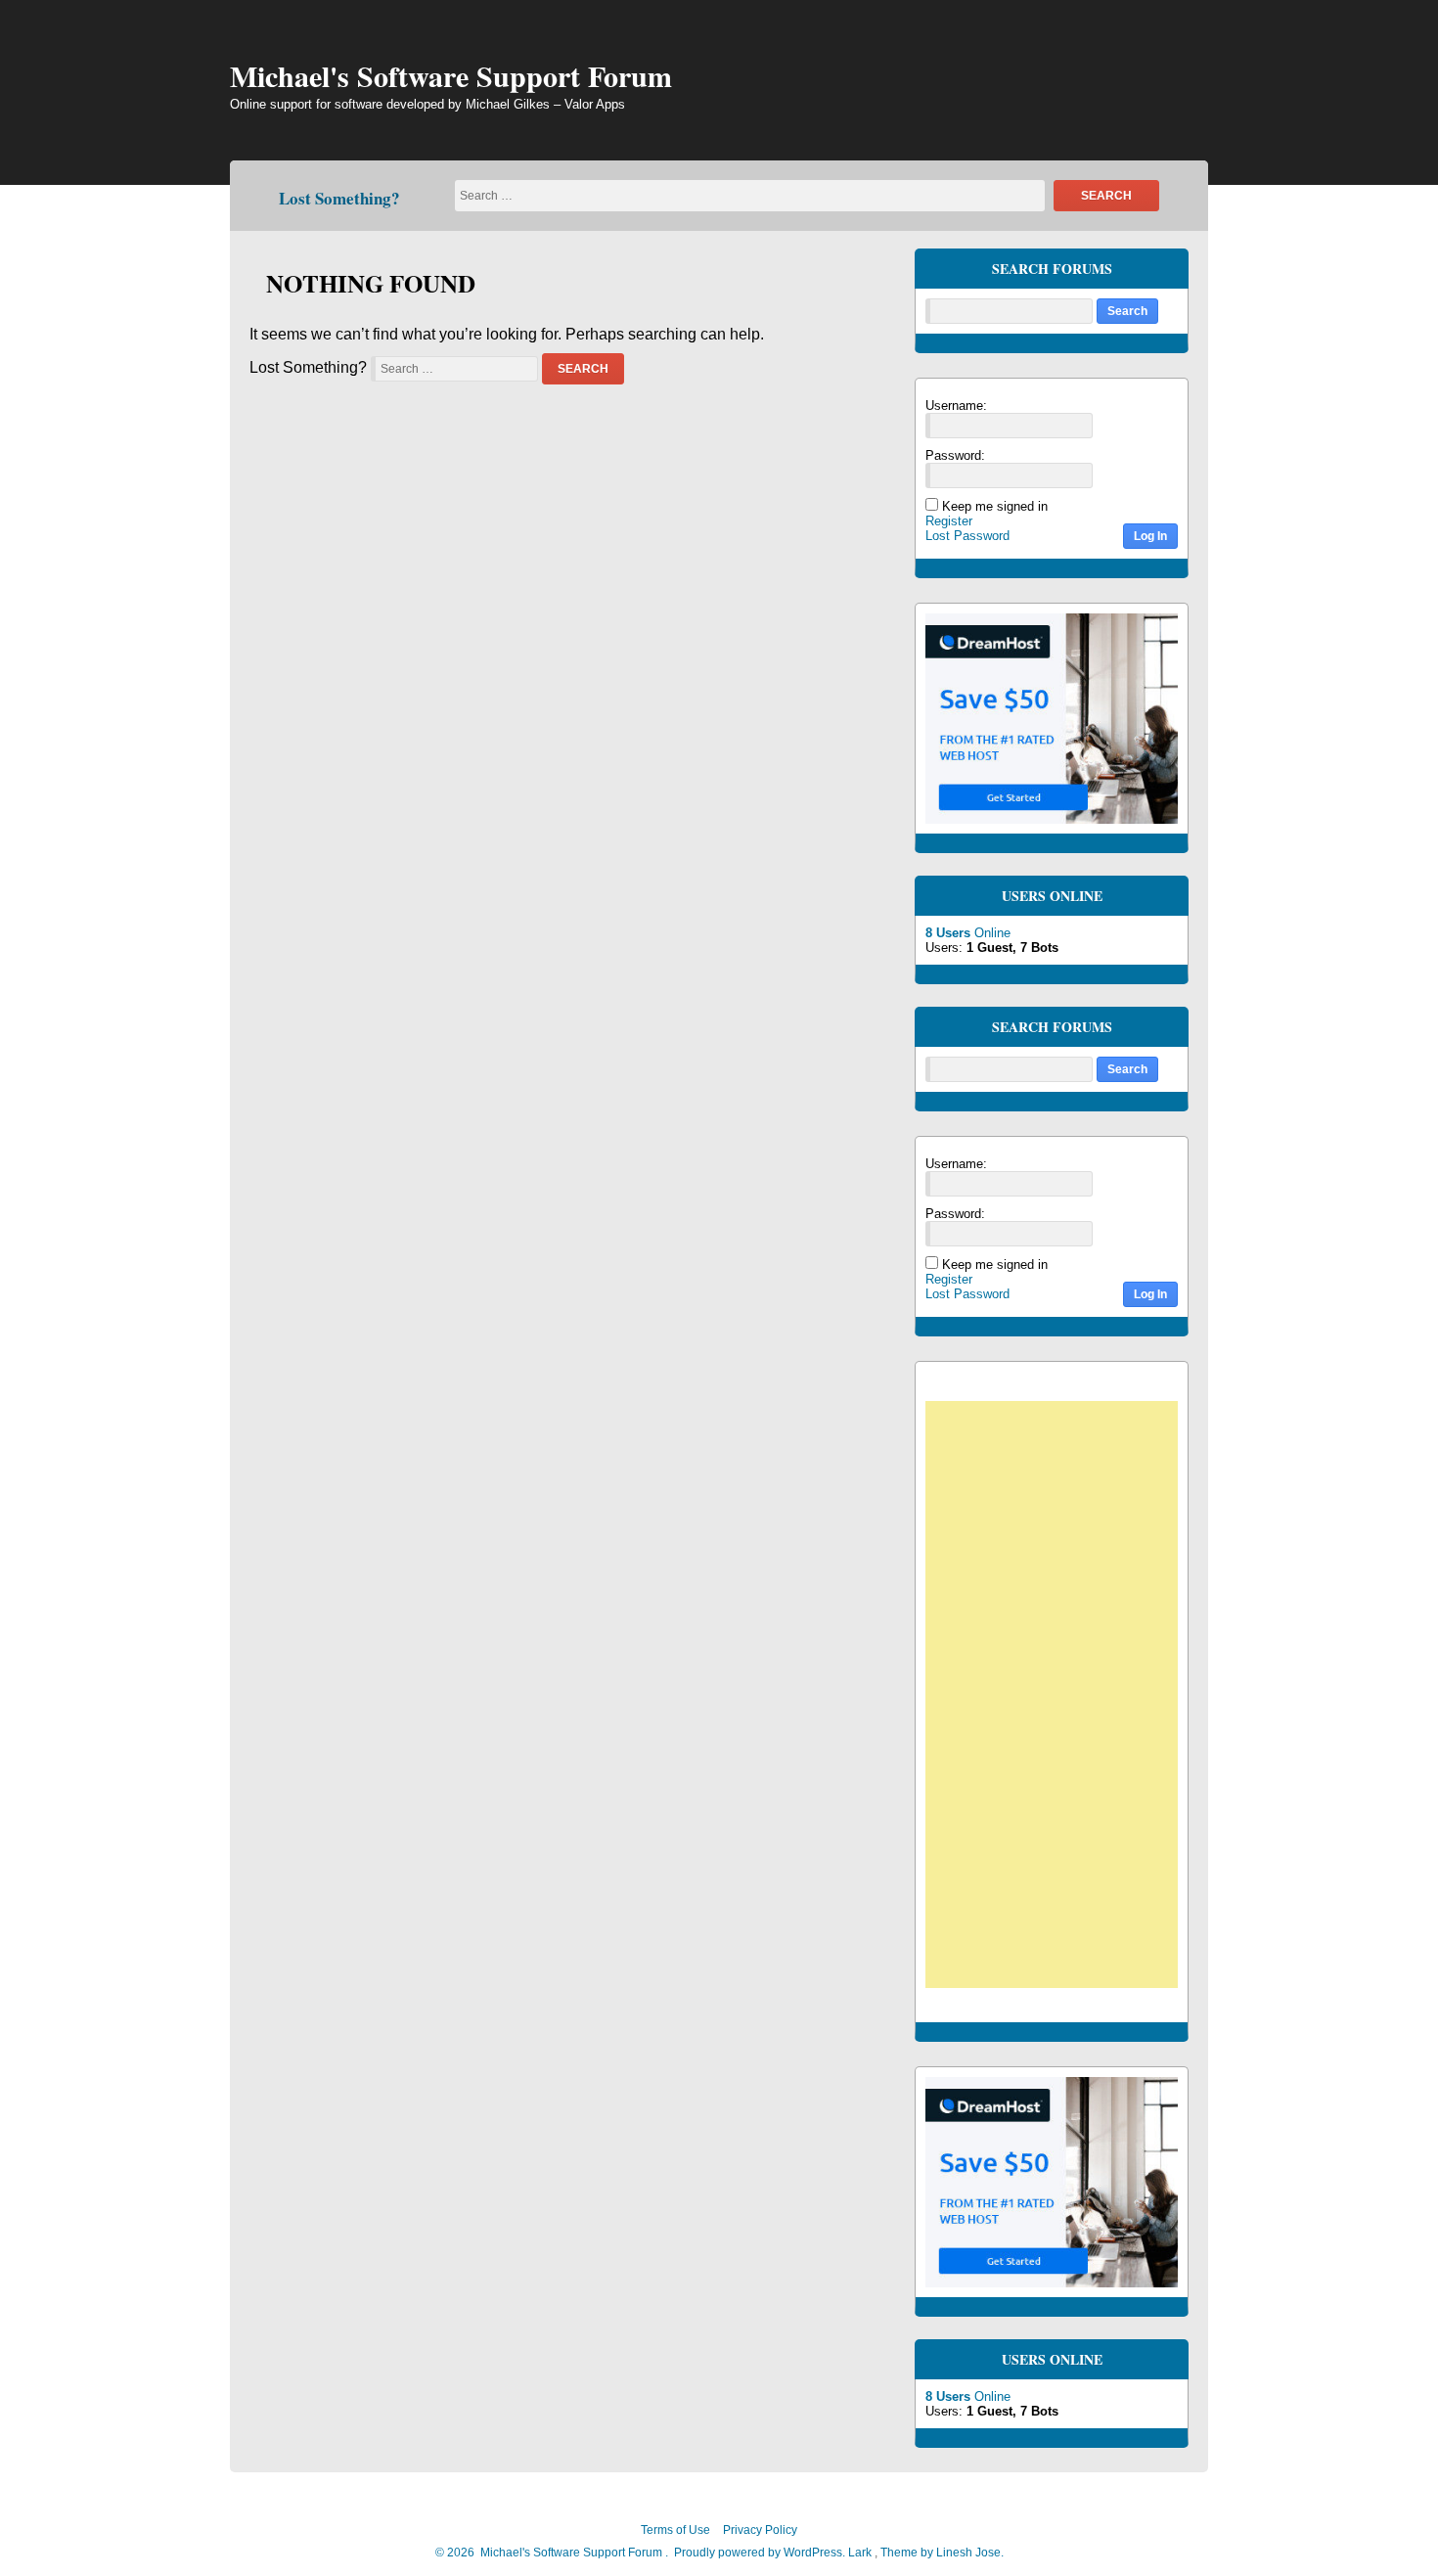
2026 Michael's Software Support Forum (553, 2553)
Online (968, 933)
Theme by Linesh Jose (942, 2553)
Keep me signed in (995, 506)
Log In (1150, 536)
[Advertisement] (1061, 1697)
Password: (955, 455)
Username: (956, 406)
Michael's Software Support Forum (451, 75)
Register (949, 521)
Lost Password (967, 536)
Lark (861, 2553)
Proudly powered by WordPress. (760, 2553)
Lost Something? (339, 198)
